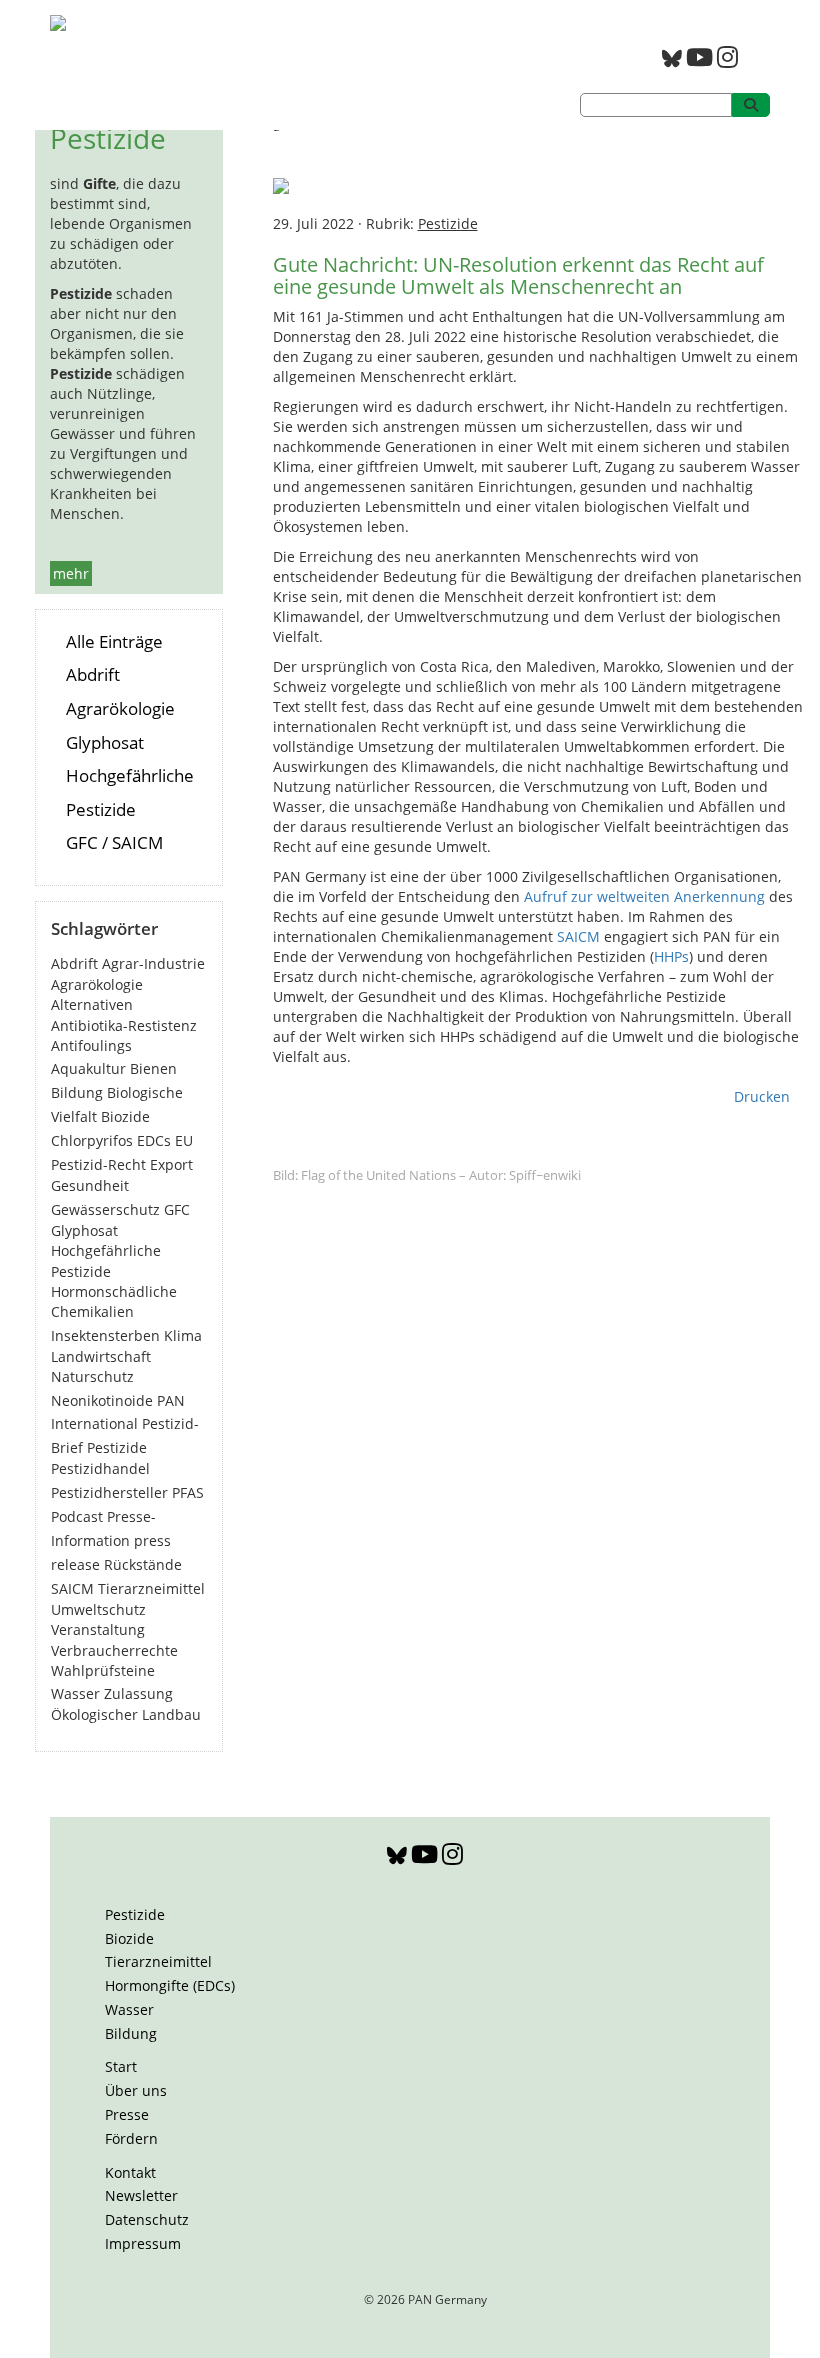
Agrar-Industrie (153, 963)
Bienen (153, 1068)
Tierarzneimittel (151, 1588)
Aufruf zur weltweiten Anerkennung (644, 896)
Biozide (125, 1116)
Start (121, 2066)
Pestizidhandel (100, 1468)
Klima (183, 1335)
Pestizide (117, 1447)
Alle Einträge (114, 641)
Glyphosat (105, 742)
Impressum (143, 2243)
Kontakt (130, 2172)
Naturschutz (92, 1376)
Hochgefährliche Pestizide (106, 1260)
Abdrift (93, 674)
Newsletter (141, 2195)
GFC (177, 1209)
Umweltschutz (98, 1609)
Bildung (77, 1092)
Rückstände (143, 1564)
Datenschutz (147, 2219)
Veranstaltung (98, 1629)
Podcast (77, 1516)
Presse (127, 2114)
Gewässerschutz (105, 1209)
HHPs (671, 956)
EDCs (154, 1140)
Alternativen (92, 1004)
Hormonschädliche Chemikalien (114, 1301)
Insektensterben (105, 1335)
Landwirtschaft (101, 1356)
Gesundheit (90, 1185)
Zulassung (138, 1693)
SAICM (72, 1588)
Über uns (136, 2090)
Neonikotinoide (102, 1400)
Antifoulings (91, 1045)
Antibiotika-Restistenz (124, 1025)
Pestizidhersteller (109, 1492)
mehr (71, 573)
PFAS (188, 1492)
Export (171, 1164)
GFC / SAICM (114, 842)
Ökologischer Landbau (126, 1714)
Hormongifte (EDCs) (170, 1985)
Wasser (75, 1693)
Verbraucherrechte (114, 1650)
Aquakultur (88, 1068)
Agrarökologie (120, 708)
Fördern (131, 2138)
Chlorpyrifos (92, 1140)
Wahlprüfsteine (103, 1670)
